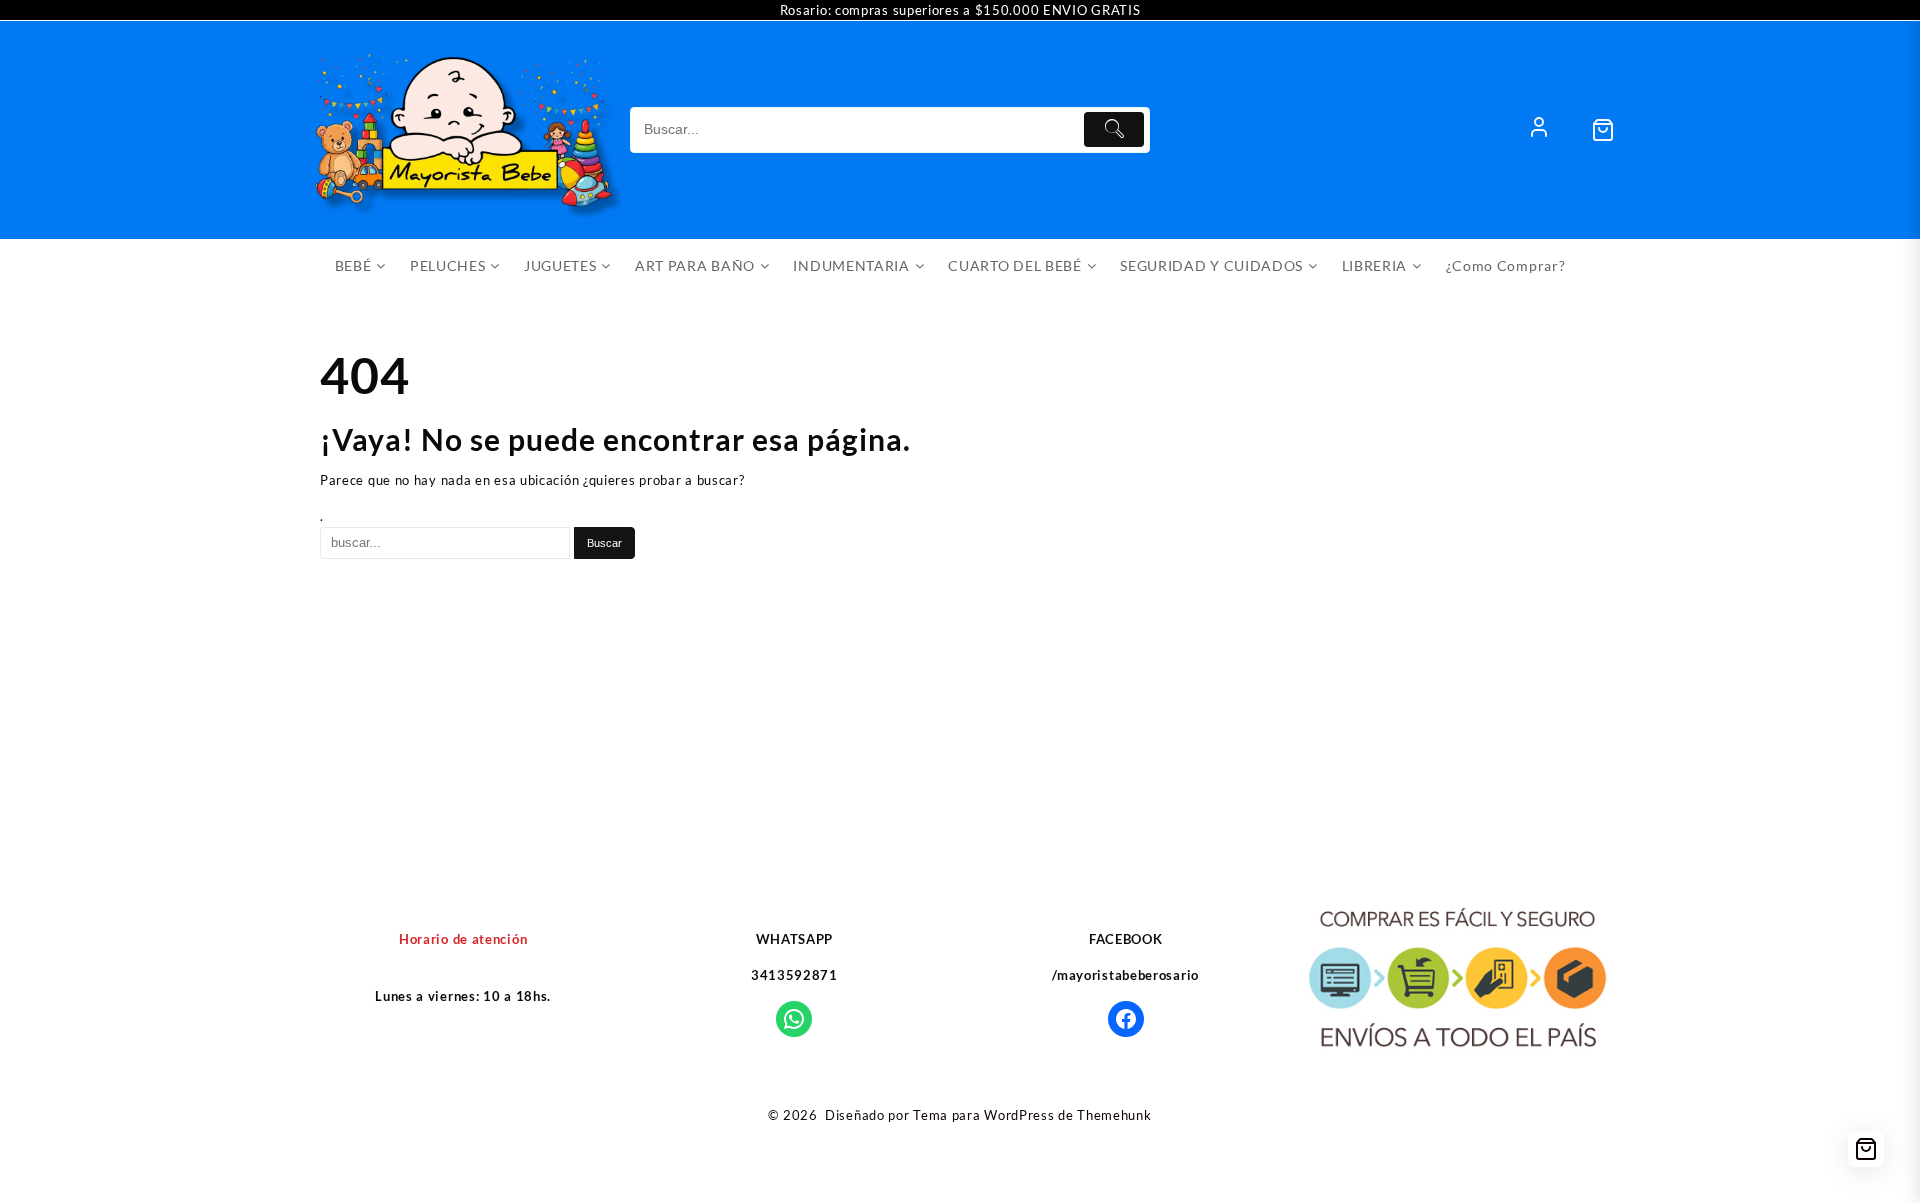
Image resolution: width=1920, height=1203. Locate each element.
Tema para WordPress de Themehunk (1032, 1115)
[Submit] (1114, 129)
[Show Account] (1539, 130)
